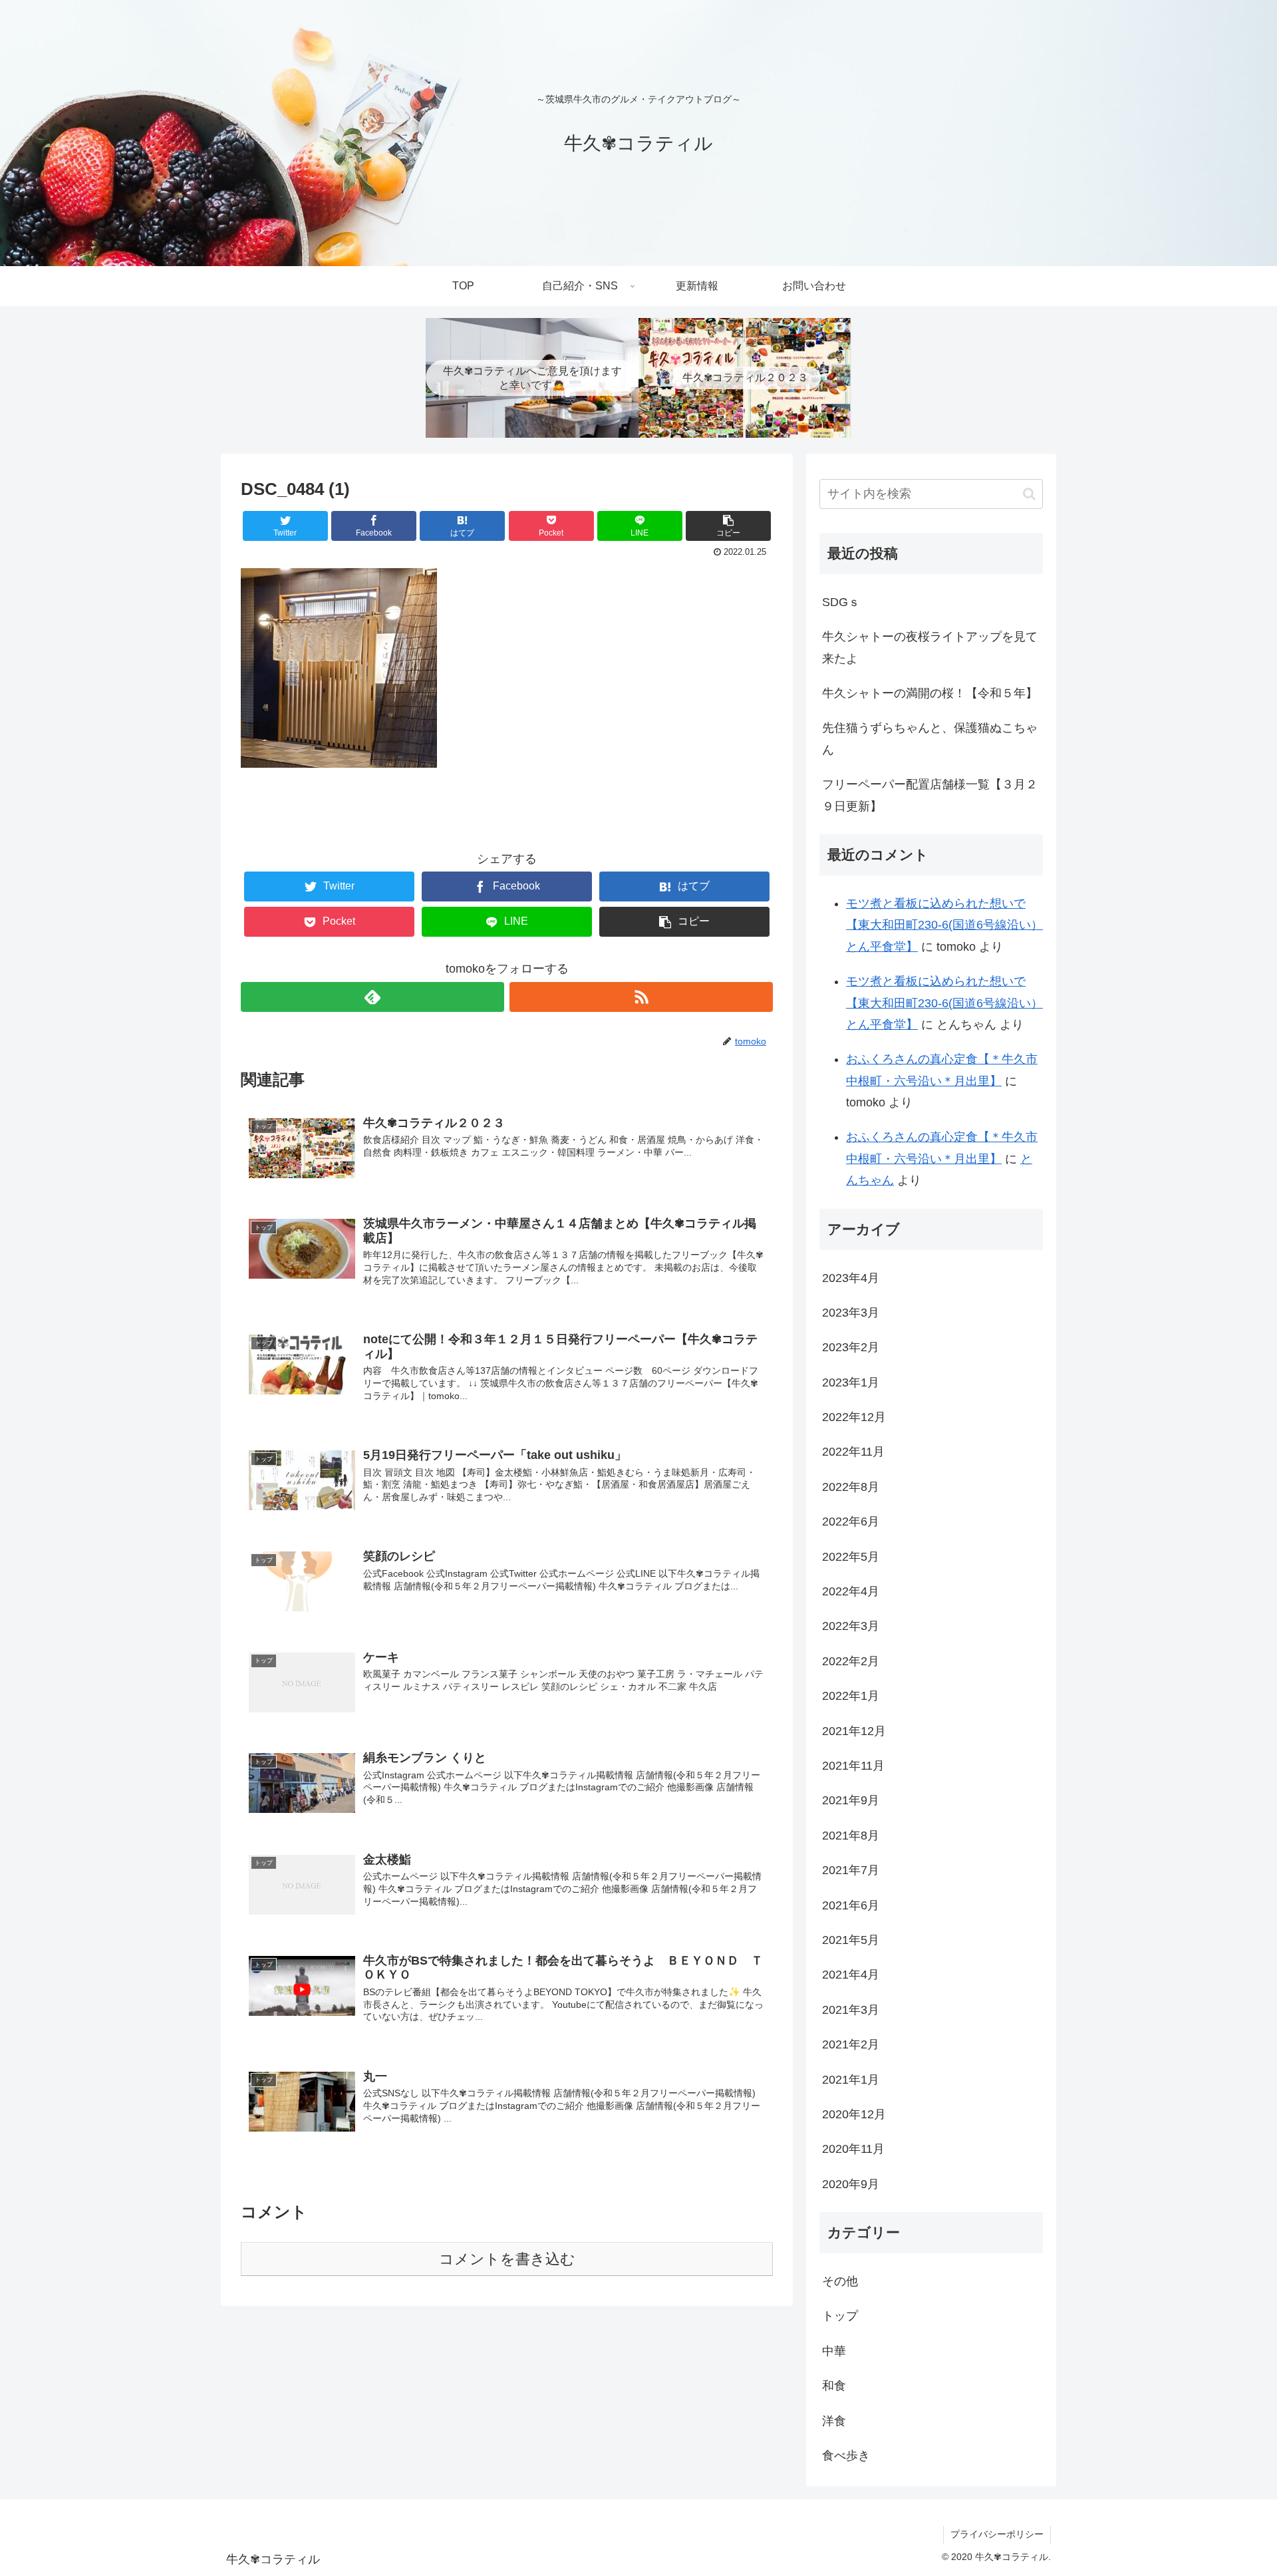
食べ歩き (846, 2456)
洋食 (834, 2421)
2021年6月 (851, 1905)
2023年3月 (851, 1313)
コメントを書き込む (507, 2259)
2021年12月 (854, 1731)
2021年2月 (851, 2044)
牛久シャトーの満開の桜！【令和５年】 (930, 693)
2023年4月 (851, 1278)
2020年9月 (851, 2184)
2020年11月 (853, 2149)
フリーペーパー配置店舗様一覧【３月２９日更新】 (930, 795)
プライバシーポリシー (997, 2534)
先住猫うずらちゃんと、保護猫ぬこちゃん (930, 738)
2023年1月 (851, 1382)
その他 (840, 2281)
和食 (834, 2386)
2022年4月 (851, 1591)
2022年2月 (851, 1661)
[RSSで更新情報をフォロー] (641, 997)
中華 (834, 2351)
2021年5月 (851, 1940)
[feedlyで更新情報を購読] (372, 997)
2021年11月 (853, 1766)
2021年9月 (851, 1800)
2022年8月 (851, 1487)
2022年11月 (853, 1452)
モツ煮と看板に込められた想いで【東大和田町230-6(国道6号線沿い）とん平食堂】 (944, 925)
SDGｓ (841, 602)
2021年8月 (851, 1836)
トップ (840, 2316)
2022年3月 (851, 1626)
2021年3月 (851, 2010)
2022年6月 (851, 1522)
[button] (1029, 494)
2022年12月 (854, 1417)
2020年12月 (854, 2114)
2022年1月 (851, 1696)
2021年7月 (851, 1870)
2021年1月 (851, 2080)
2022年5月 (851, 1557)
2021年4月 (851, 1975)
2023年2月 (851, 1347)
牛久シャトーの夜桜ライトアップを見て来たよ (930, 647)
